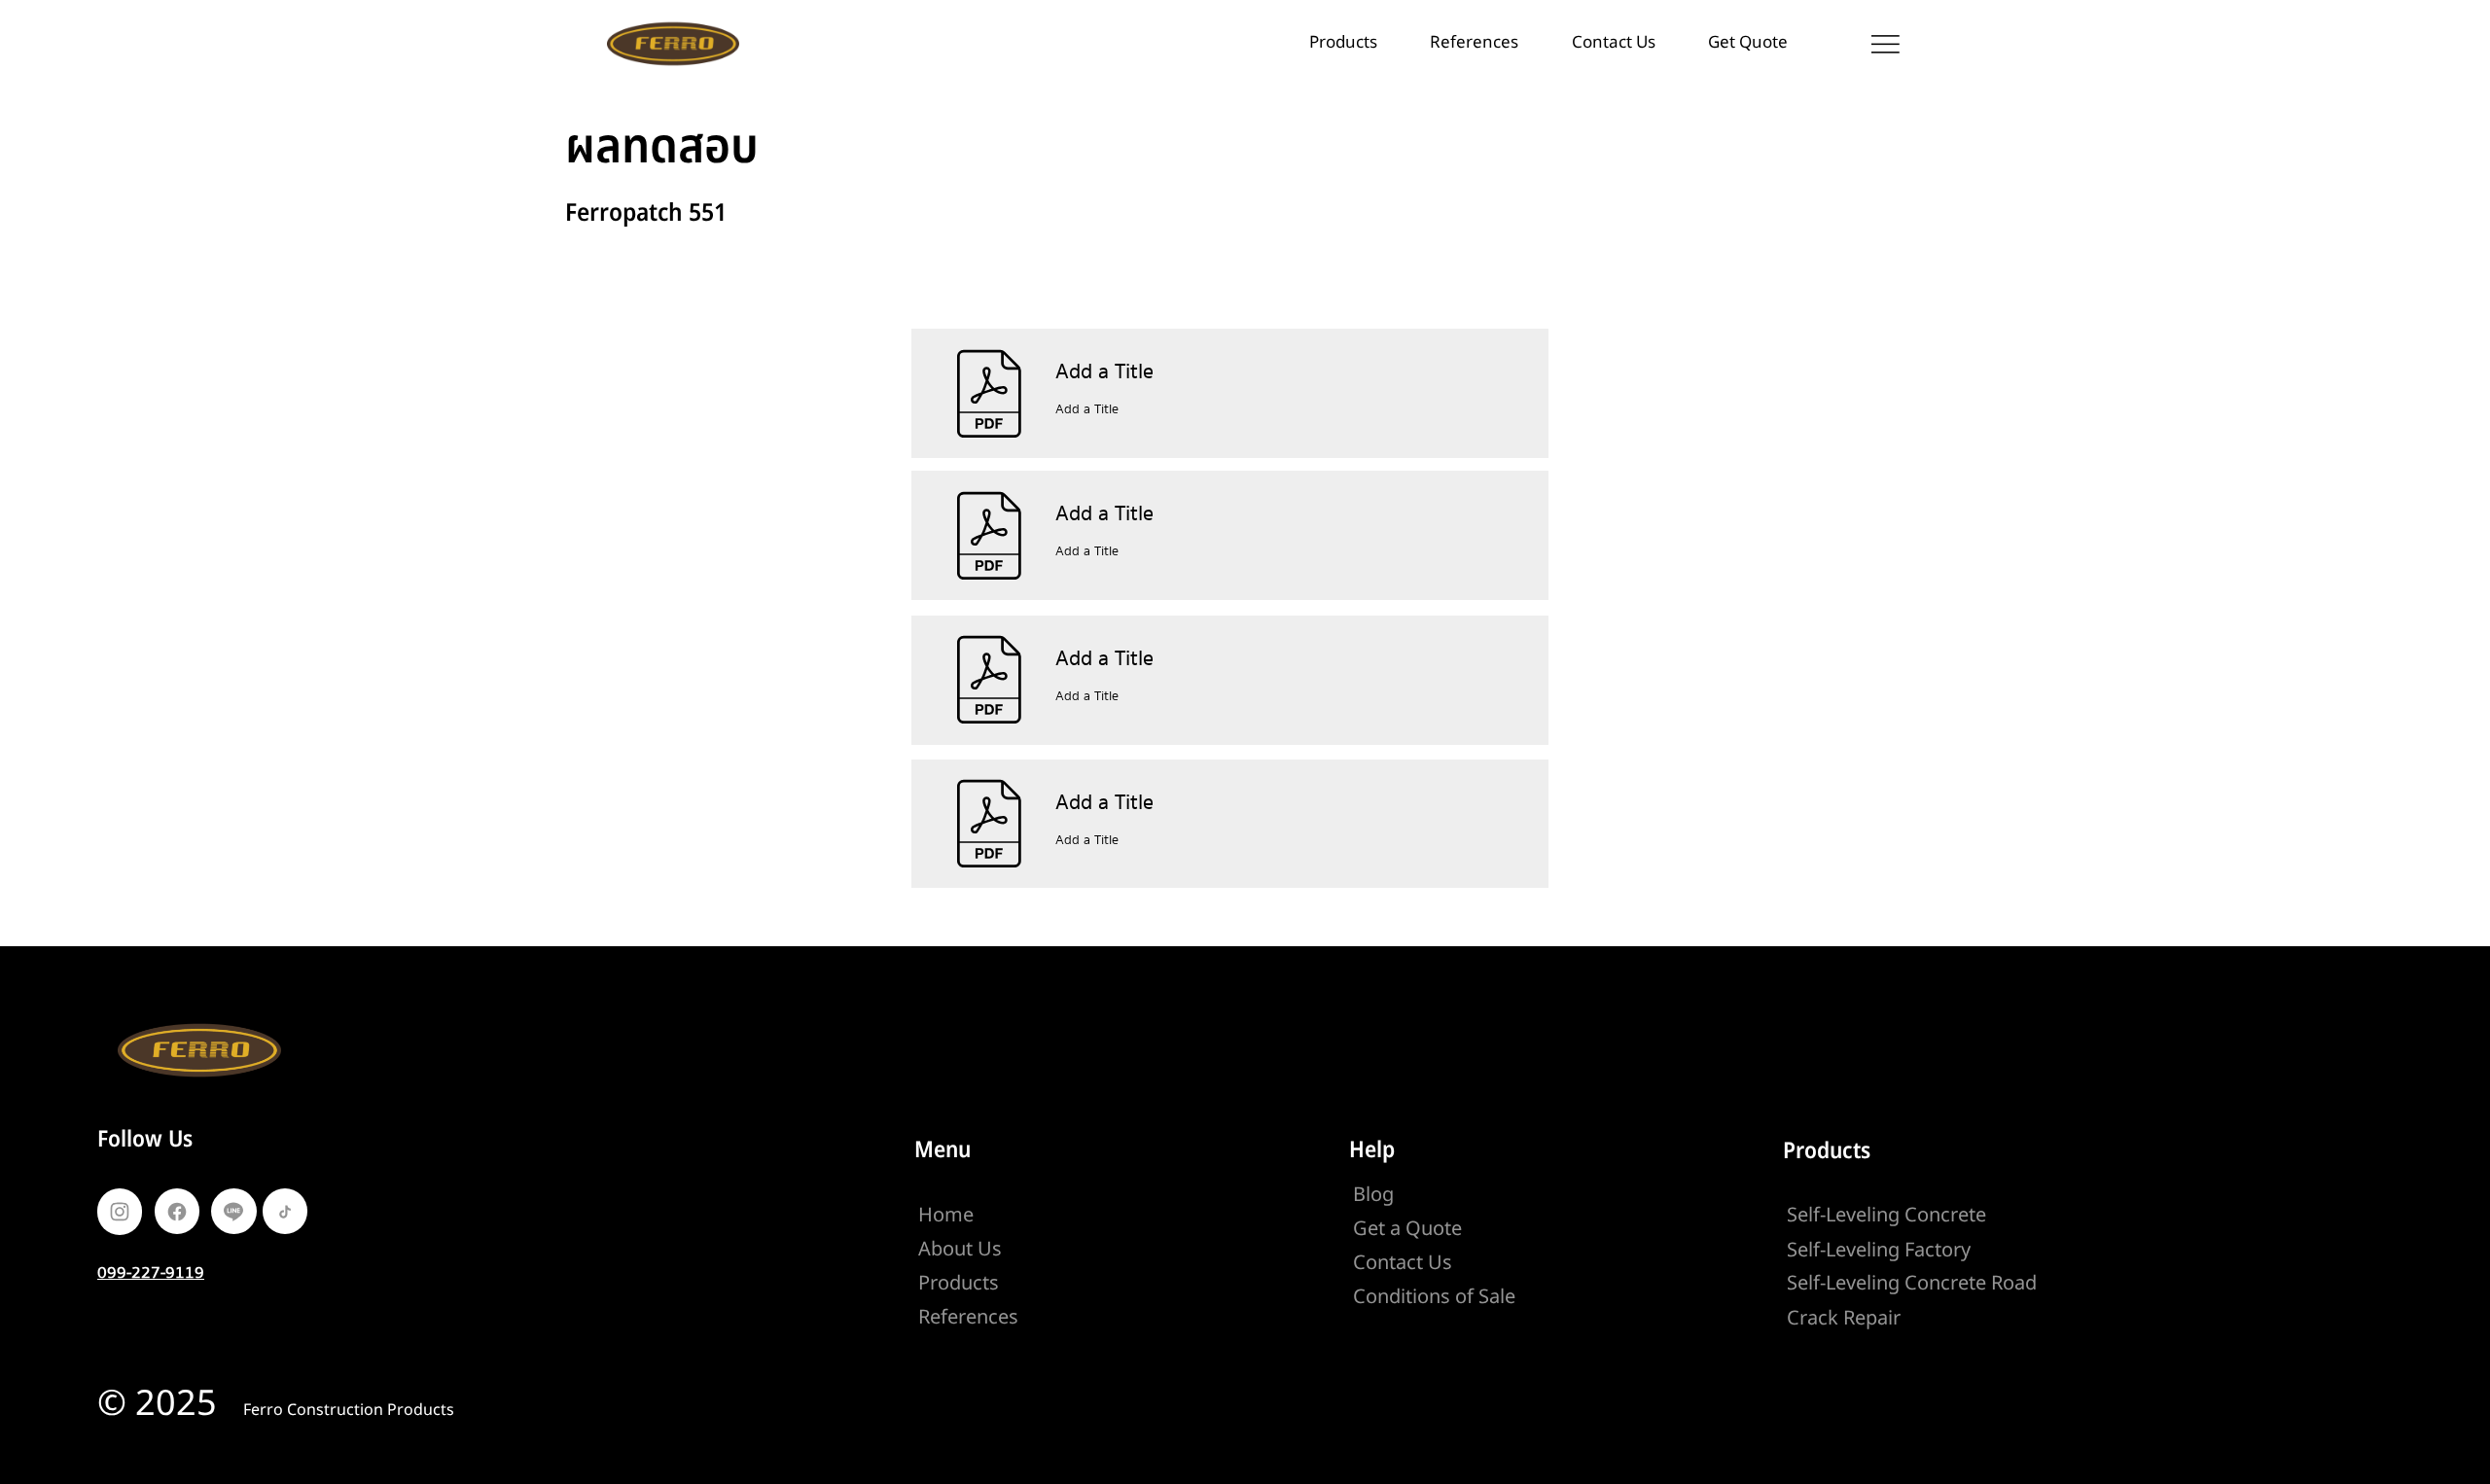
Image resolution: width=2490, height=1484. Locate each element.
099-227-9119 (151, 1272)
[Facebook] (177, 1212)
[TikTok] (285, 1212)
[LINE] (233, 1212)
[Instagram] (120, 1212)
